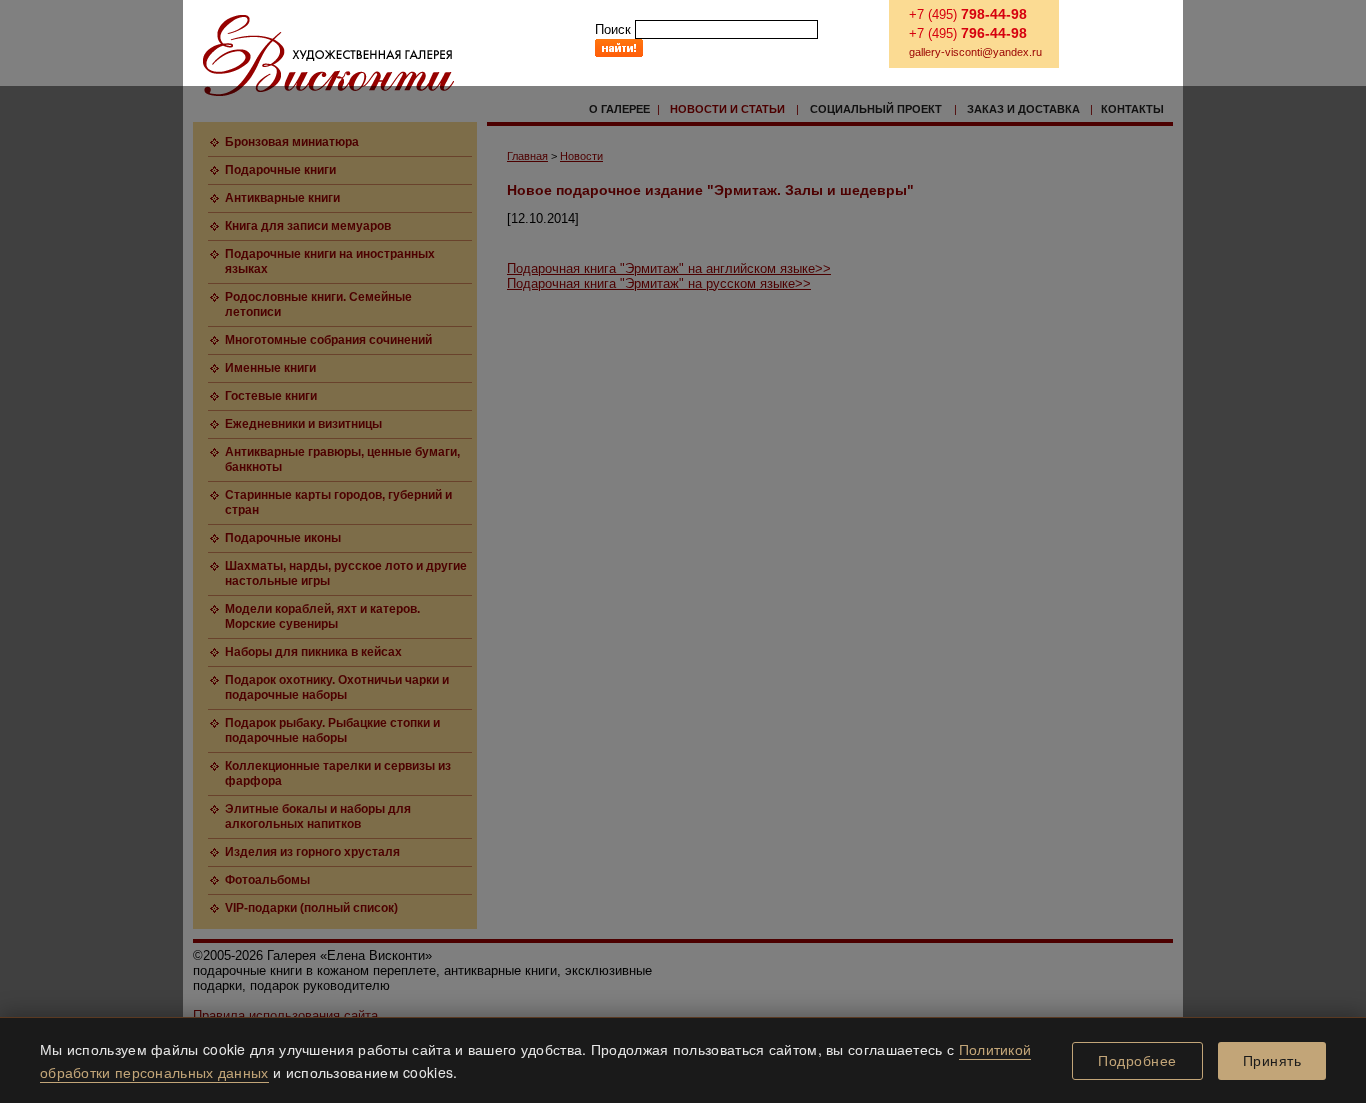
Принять (1272, 1061)
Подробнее (1137, 1061)
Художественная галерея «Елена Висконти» (328, 55)
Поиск (613, 29)
